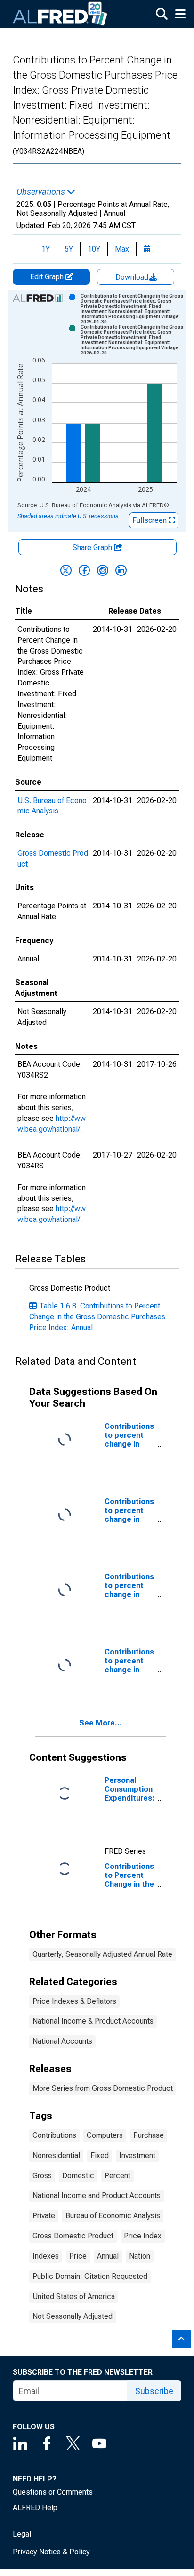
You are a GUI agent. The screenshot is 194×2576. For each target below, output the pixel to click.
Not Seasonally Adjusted (73, 2316)
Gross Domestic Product (73, 2236)
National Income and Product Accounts (97, 2195)
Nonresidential (56, 2155)
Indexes (46, 2256)
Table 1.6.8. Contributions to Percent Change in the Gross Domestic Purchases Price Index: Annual (97, 1317)
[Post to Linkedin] (121, 570)
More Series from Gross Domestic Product (103, 2088)
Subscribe (154, 2391)
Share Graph (93, 547)
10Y (94, 249)
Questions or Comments (53, 2492)
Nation (140, 2256)
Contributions (54, 2135)
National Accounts (62, 2041)
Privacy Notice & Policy (51, 2552)
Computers (105, 2135)
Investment (137, 2155)
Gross (42, 2176)
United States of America (74, 2296)
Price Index (143, 2236)
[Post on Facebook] (84, 570)
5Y (69, 249)
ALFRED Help (35, 2508)
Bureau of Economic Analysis (113, 2216)
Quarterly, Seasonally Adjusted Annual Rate (102, 1954)
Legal (22, 2534)
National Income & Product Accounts (93, 2021)
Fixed (100, 2155)
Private (44, 2216)
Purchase (149, 2135)
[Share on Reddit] (103, 570)
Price (78, 2256)
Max (122, 249)
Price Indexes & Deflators (74, 2001)
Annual (108, 2256)
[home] (60, 14)
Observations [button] (42, 192)
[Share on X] (66, 570)
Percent (117, 2176)
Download (133, 277)
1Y (46, 249)
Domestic (78, 2176)
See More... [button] (101, 1723)
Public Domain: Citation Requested (90, 2276)
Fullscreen (150, 520)
